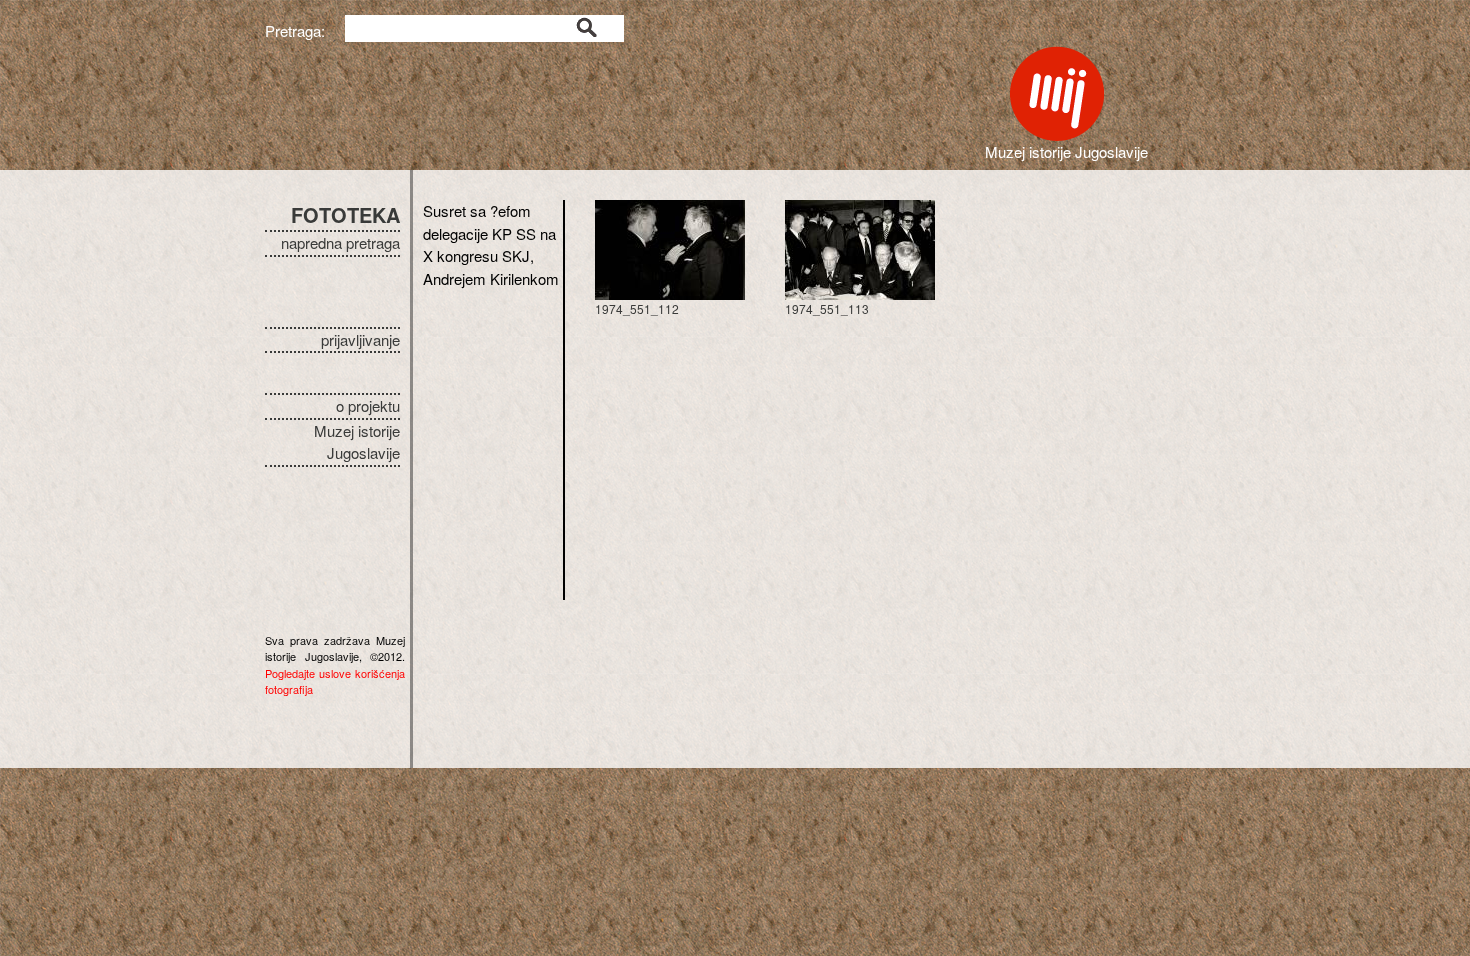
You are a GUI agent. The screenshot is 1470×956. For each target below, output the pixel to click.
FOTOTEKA (345, 214)
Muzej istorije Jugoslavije (357, 442)
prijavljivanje (360, 339)
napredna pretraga (340, 242)
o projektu (368, 405)
